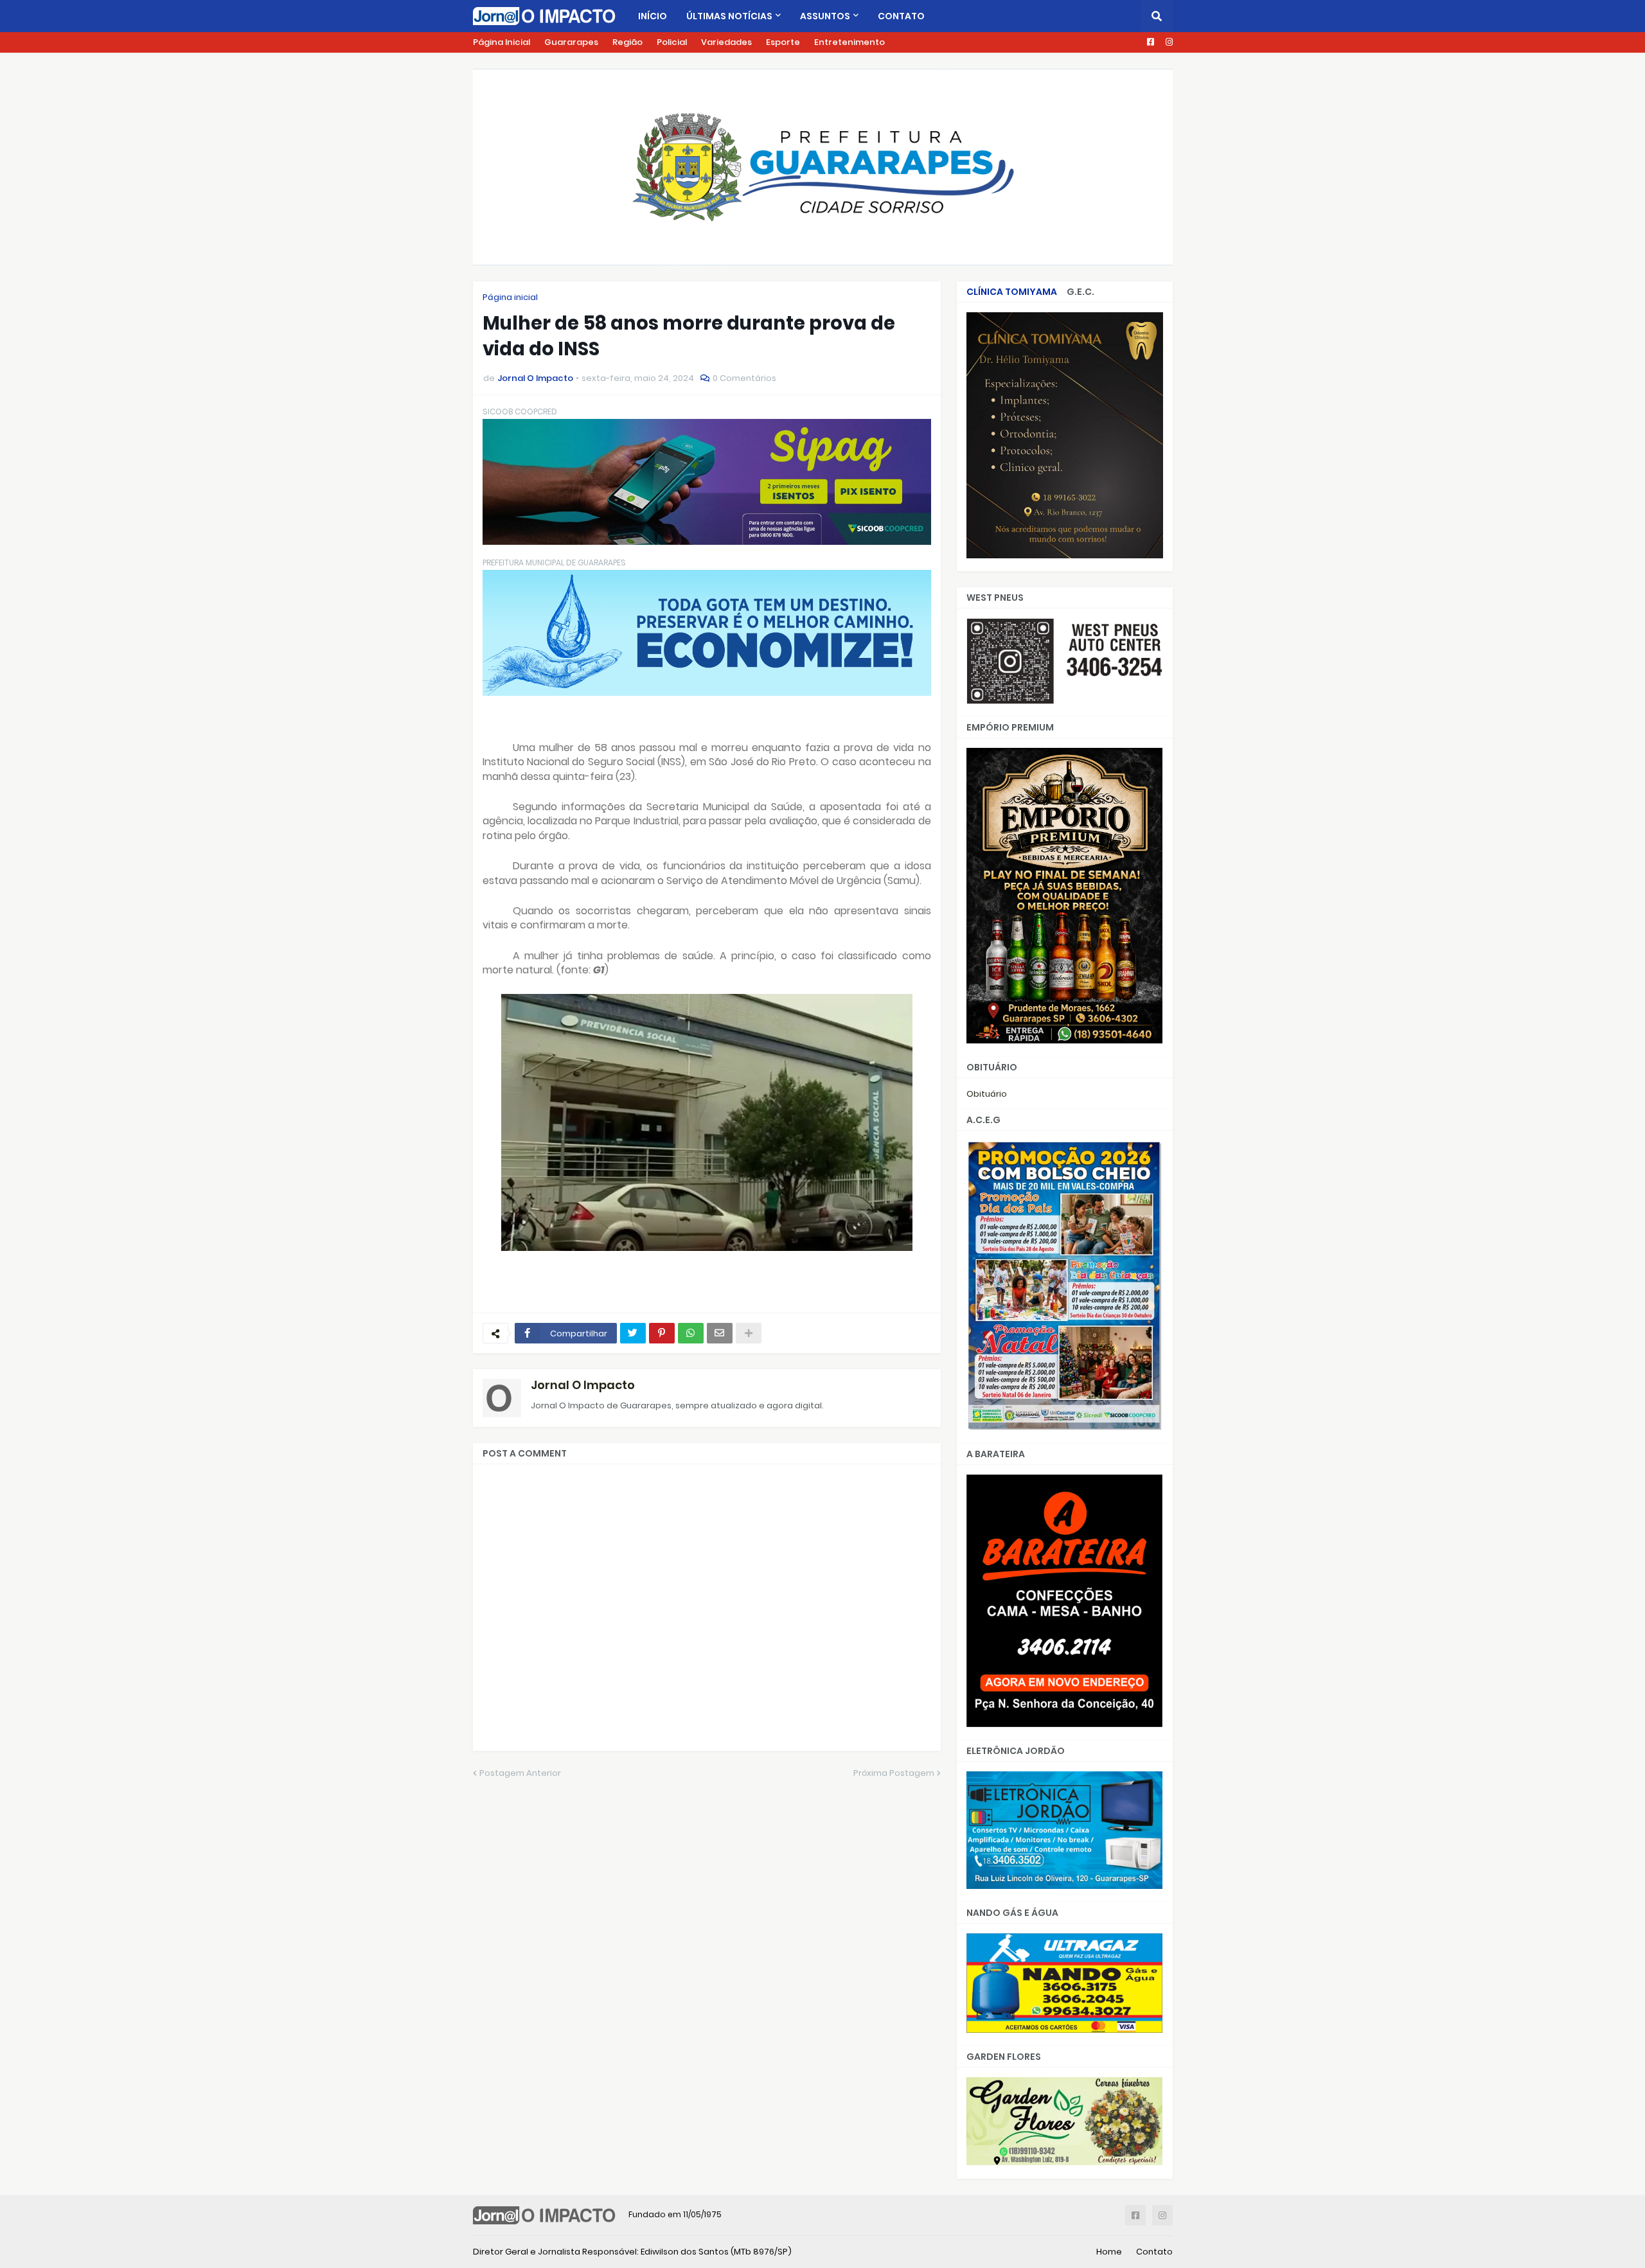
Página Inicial (502, 42)
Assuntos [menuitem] (825, 16)
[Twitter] (633, 1333)
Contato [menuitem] (901, 16)
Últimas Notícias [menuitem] (729, 16)
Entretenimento (849, 42)
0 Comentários (744, 378)
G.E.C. (1080, 292)
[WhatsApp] (691, 1333)
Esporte (783, 42)
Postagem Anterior (520, 1773)
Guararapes (571, 42)
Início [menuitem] (653, 16)
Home (1109, 2252)
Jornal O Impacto (583, 1385)
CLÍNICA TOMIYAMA (1012, 292)
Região (627, 42)
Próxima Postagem (894, 1773)
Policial (672, 42)
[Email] (720, 1333)
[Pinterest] (662, 1333)
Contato (1154, 2252)
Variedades (726, 42)
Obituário (987, 1094)
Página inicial (510, 297)
